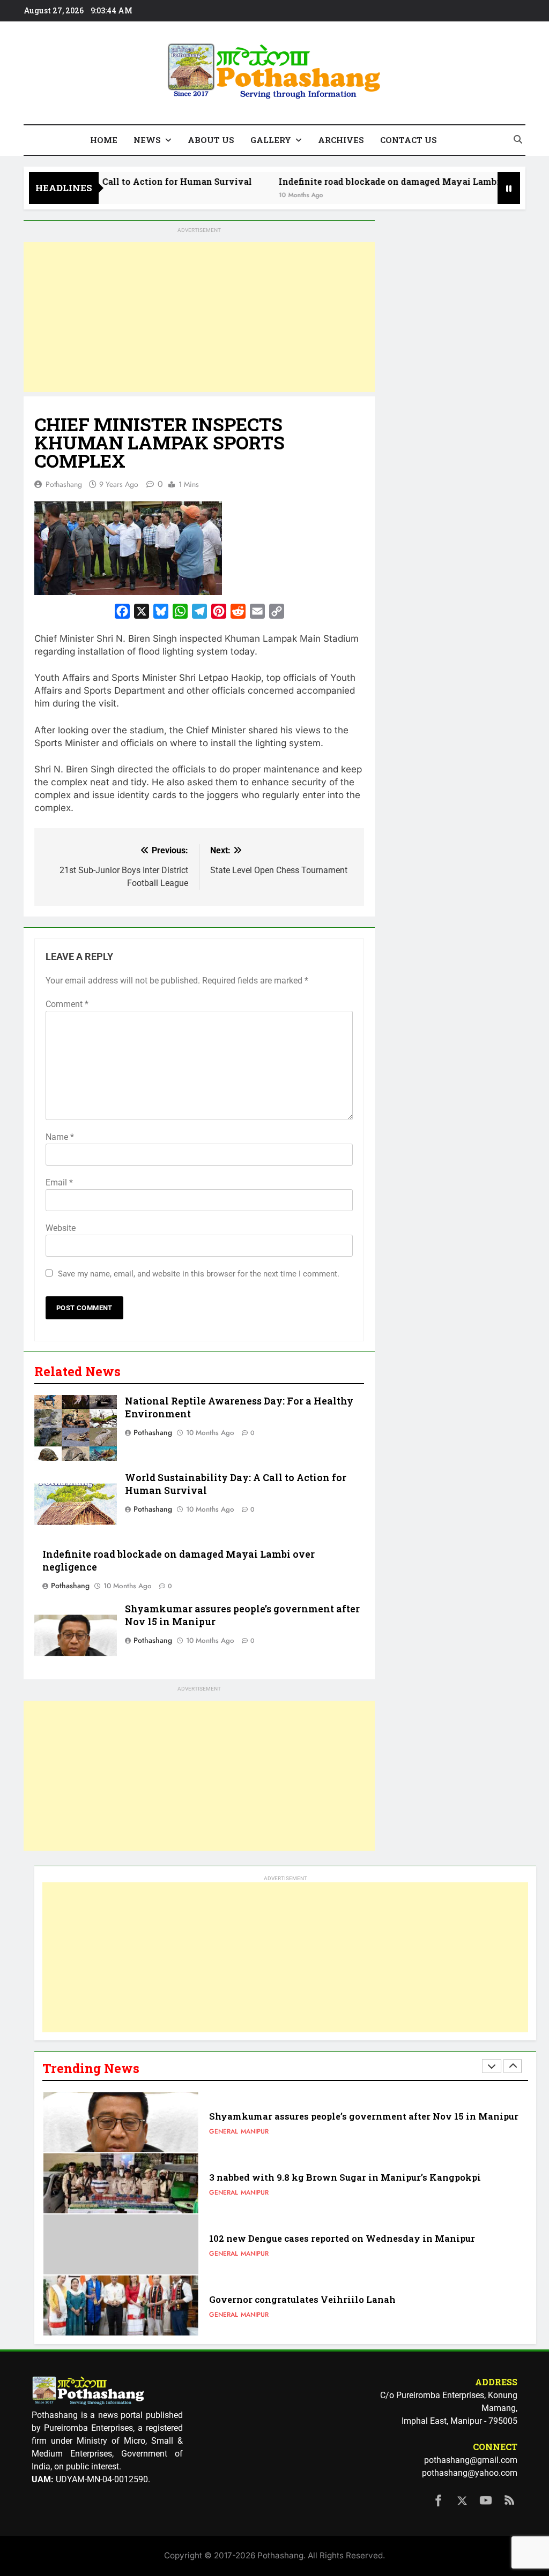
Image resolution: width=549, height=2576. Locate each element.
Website (61, 1228)
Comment (67, 1004)
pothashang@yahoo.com (470, 2473)
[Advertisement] (199, 317)
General (224, 2131)
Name (60, 1137)
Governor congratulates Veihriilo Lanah (302, 2299)
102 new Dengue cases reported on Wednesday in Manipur (342, 2238)
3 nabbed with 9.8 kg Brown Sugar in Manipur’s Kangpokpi (345, 2177)
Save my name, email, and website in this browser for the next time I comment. (199, 1274)
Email (59, 1182)
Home (104, 140)
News (147, 140)
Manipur (255, 2131)
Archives (341, 140)
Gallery (271, 140)
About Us (211, 140)
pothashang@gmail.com (471, 2460)
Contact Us (409, 140)
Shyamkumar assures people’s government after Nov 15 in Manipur (364, 2116)
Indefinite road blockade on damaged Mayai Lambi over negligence (385, 181)
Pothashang (64, 484)
